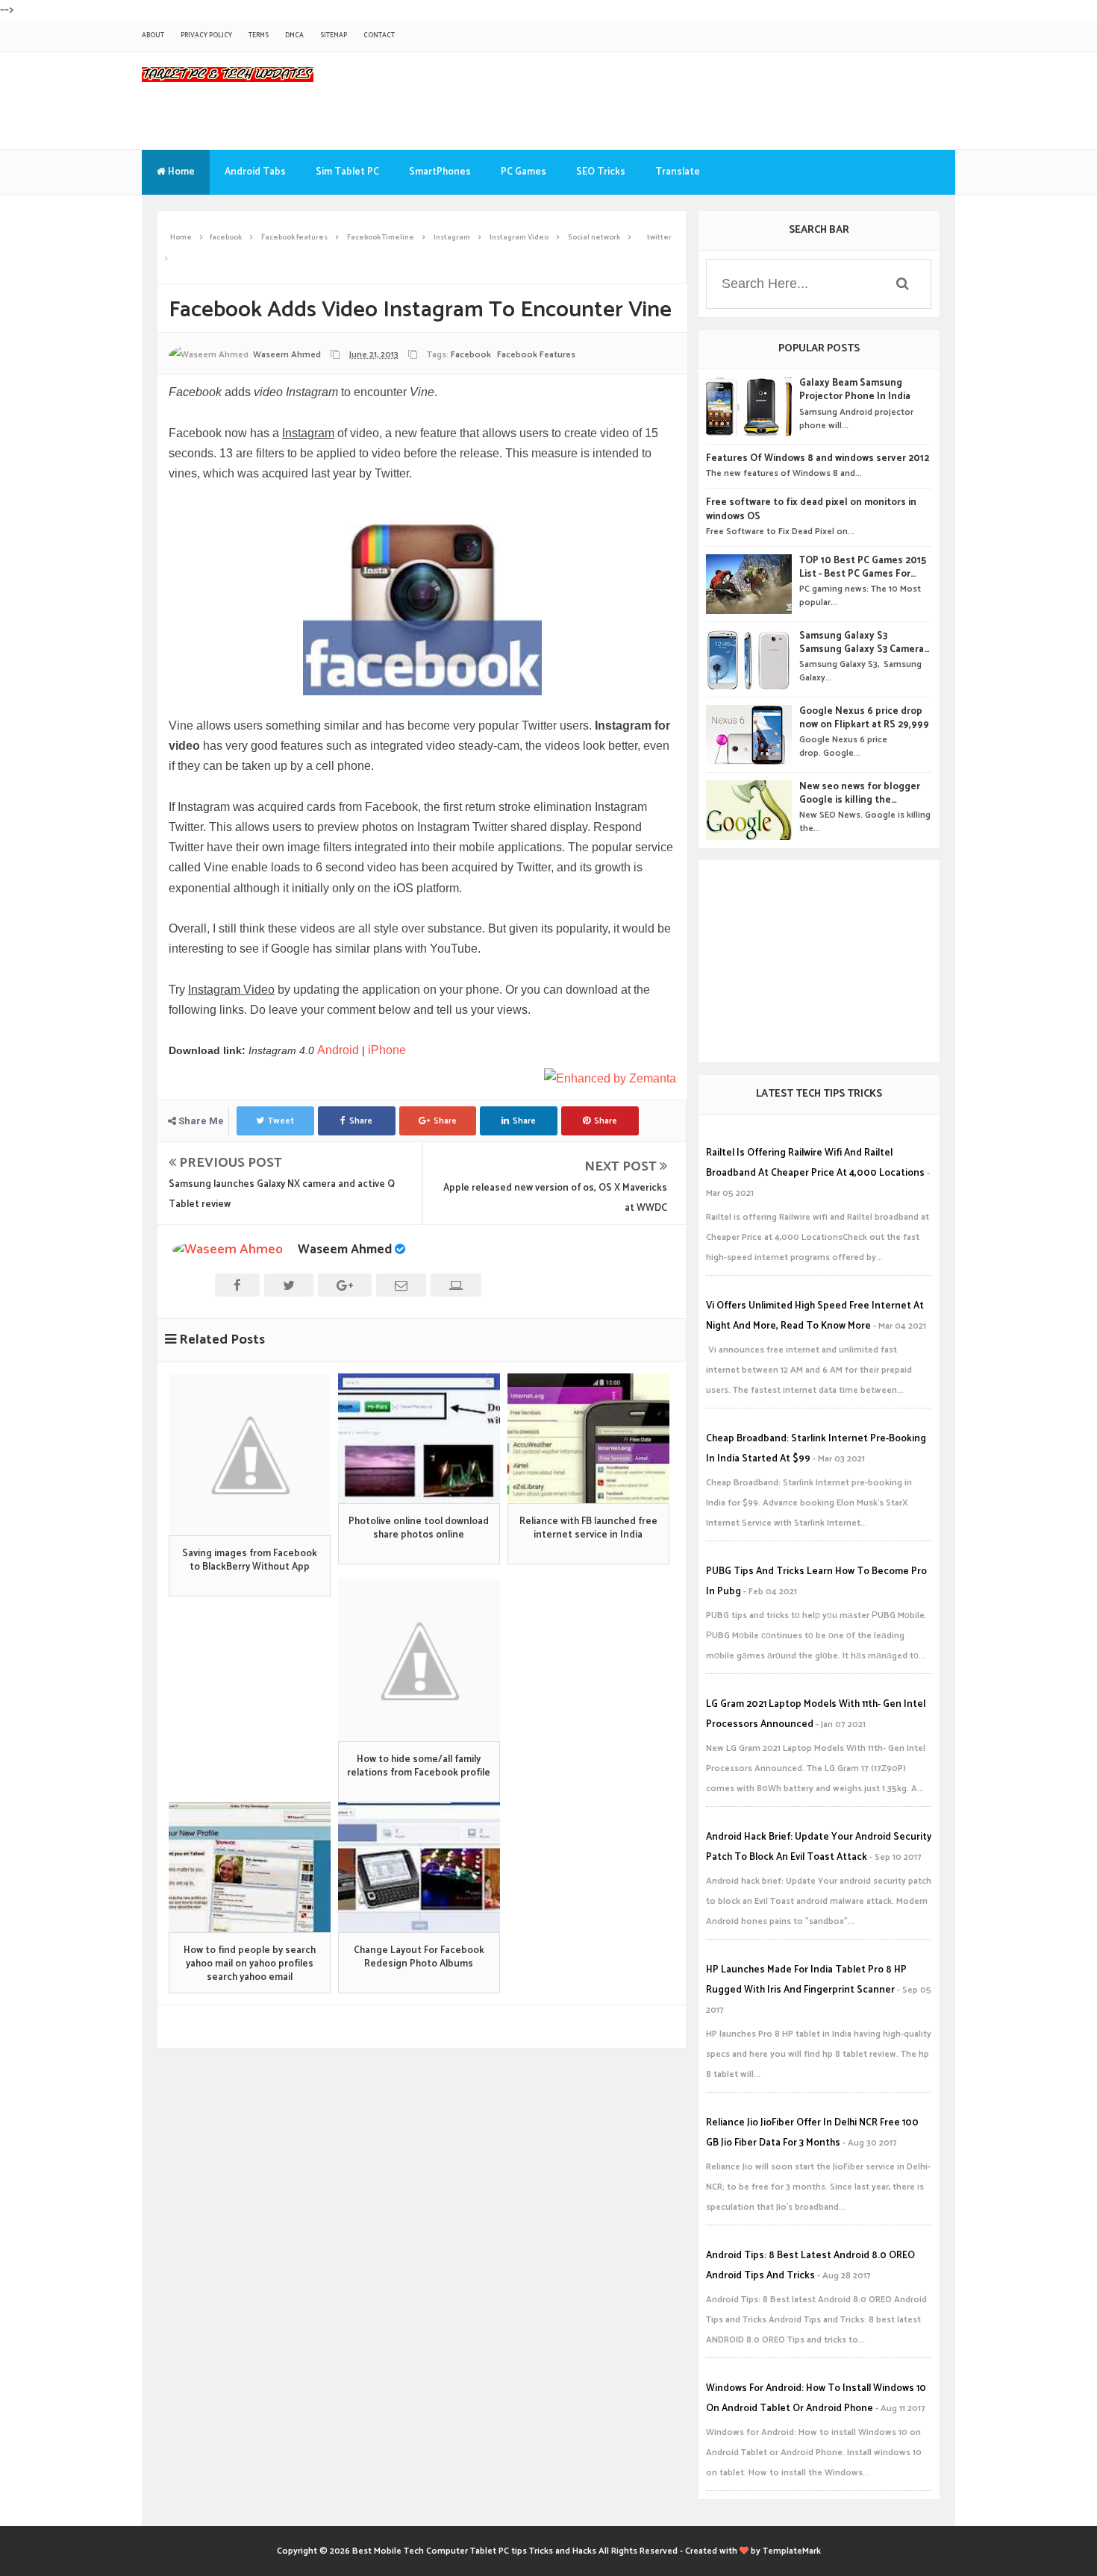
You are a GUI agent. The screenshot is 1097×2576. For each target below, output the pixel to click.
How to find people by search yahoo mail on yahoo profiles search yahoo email (250, 1965)
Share (361, 1121)
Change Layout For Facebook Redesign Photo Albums (419, 1958)
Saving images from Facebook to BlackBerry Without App (250, 1561)
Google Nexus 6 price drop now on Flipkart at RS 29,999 (864, 718)
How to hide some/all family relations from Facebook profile (419, 1767)
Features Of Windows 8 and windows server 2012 (818, 459)
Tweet (281, 1121)
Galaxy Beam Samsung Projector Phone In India (855, 390)
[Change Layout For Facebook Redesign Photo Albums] (419, 1867)
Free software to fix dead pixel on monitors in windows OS (811, 510)
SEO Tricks (601, 172)
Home (180, 172)
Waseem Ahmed (345, 1250)
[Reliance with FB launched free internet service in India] (588, 1438)
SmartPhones (440, 172)
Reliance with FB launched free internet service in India (588, 1529)
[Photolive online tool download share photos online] (419, 1438)
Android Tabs (255, 172)
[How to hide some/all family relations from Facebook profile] (419, 1660)
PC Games (524, 172)
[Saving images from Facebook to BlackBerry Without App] (250, 1454)
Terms (259, 35)
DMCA (294, 35)
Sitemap (334, 35)
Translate (678, 172)
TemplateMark (792, 2551)
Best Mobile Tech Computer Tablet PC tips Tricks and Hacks (474, 2551)
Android (338, 1050)
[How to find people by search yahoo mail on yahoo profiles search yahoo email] (250, 1867)
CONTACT (379, 35)
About (153, 35)
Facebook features (536, 355)
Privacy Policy (206, 35)
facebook (471, 355)
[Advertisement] (819, 961)
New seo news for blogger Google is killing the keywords (860, 794)
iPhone (387, 1050)
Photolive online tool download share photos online (419, 1529)
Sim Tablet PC (347, 172)
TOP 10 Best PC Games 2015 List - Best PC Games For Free (863, 568)
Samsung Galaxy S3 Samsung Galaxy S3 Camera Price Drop (862, 643)
